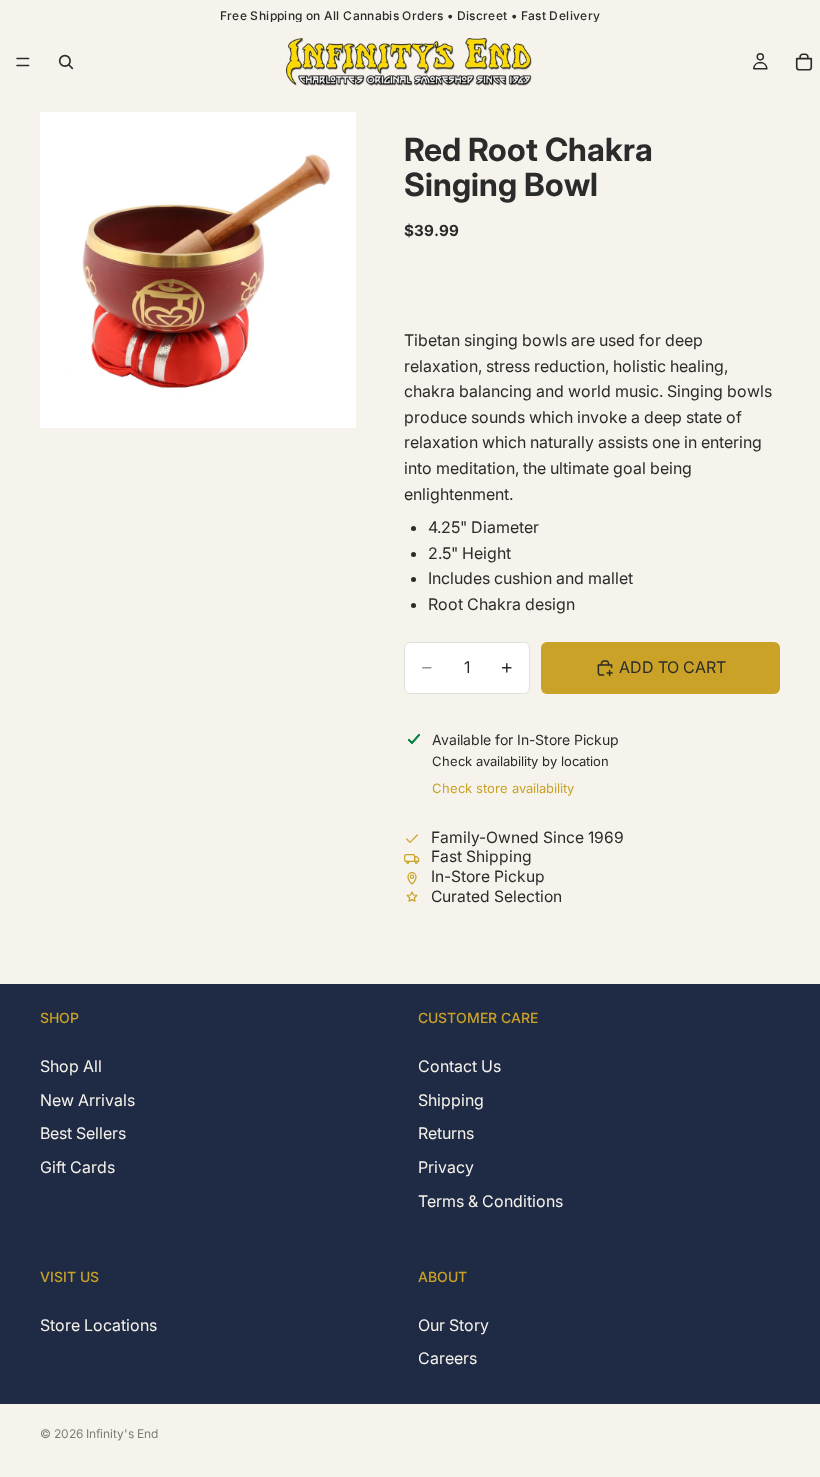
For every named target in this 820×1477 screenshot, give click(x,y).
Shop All (71, 1067)
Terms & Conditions (490, 1201)
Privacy (446, 1167)
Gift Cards (77, 1167)
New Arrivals (87, 1100)
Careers (447, 1358)
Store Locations (98, 1325)
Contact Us (459, 1067)
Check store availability (503, 788)
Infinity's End (122, 1433)
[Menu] (23, 62)
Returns (446, 1134)
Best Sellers (83, 1134)
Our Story (453, 1325)
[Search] (66, 62)
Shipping (451, 1100)
